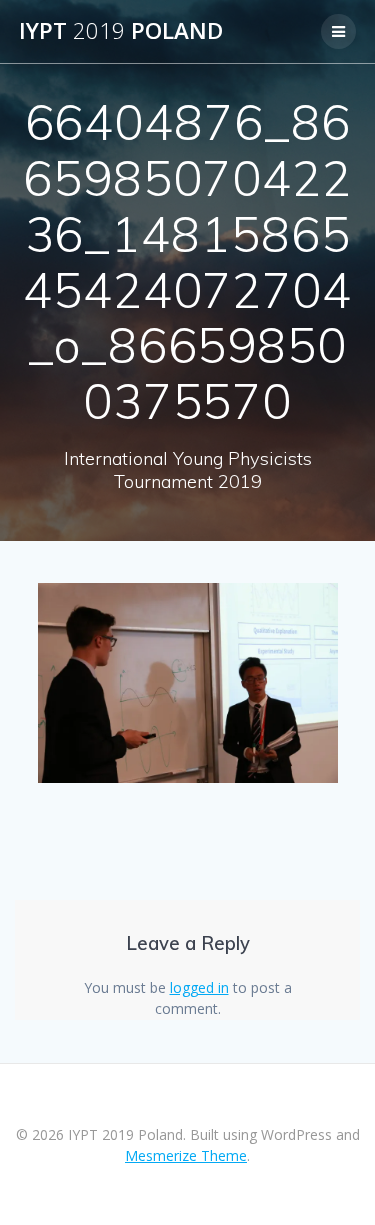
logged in (199, 987)
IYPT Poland (121, 31)
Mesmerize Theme (186, 1155)
